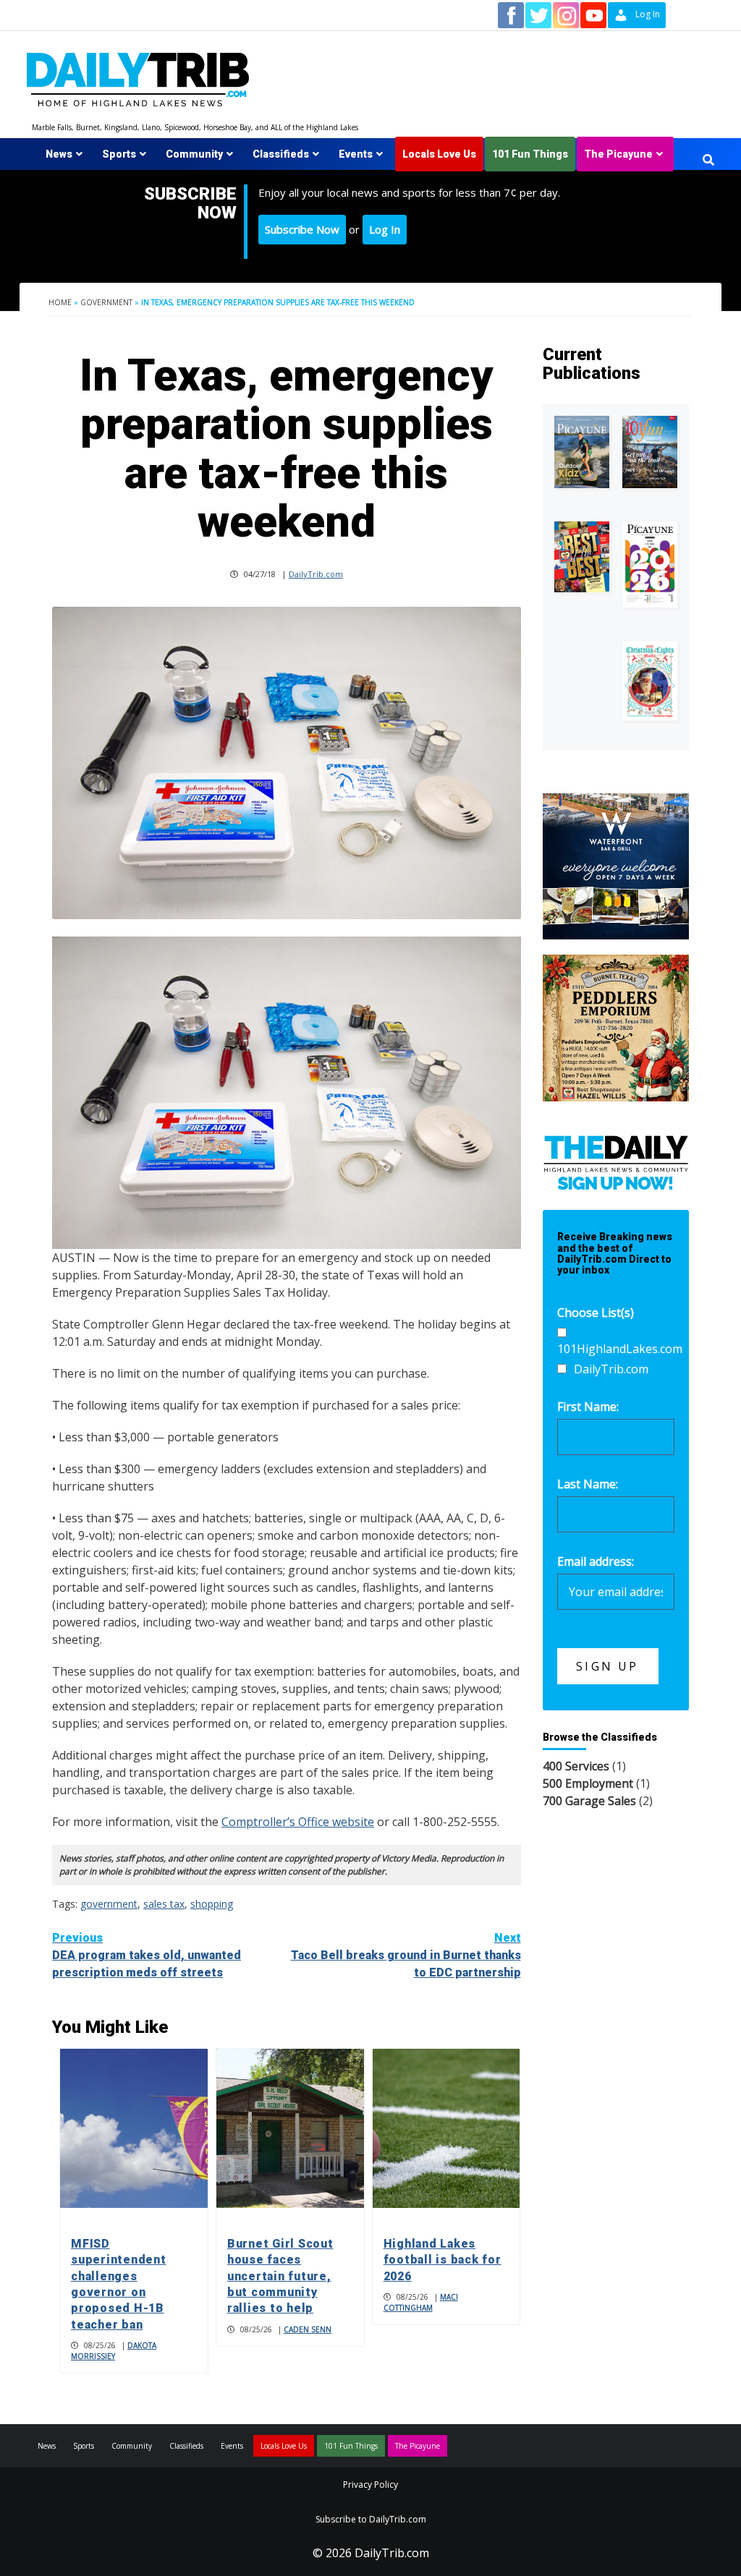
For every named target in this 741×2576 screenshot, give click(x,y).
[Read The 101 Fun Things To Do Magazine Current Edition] (650, 452)
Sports (119, 154)
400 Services (576, 1766)
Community (194, 154)
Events (356, 154)
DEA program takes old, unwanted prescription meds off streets (147, 1955)
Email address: (596, 1561)
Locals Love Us (439, 154)
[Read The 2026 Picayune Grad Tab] (650, 565)
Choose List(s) (596, 1313)
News (59, 154)
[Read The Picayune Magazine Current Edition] (582, 452)
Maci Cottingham (421, 2302)
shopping (212, 1904)
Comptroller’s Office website (298, 1822)
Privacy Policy (370, 2485)
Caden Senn (308, 2329)
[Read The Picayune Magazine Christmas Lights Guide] (650, 680)
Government (106, 302)
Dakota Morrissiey (114, 2351)
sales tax (164, 1904)
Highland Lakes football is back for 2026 (443, 2260)
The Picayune (618, 154)
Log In (385, 229)
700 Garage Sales (589, 1801)
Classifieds (281, 154)
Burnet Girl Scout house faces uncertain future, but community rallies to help (280, 2276)
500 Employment (588, 1783)
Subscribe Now (302, 229)
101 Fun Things (530, 154)
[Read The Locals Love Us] (582, 557)
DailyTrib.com (316, 574)
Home (60, 302)
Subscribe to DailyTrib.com (371, 2519)
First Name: (588, 1407)
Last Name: (588, 1484)
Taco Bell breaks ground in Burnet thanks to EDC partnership (406, 1955)
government (109, 1904)
